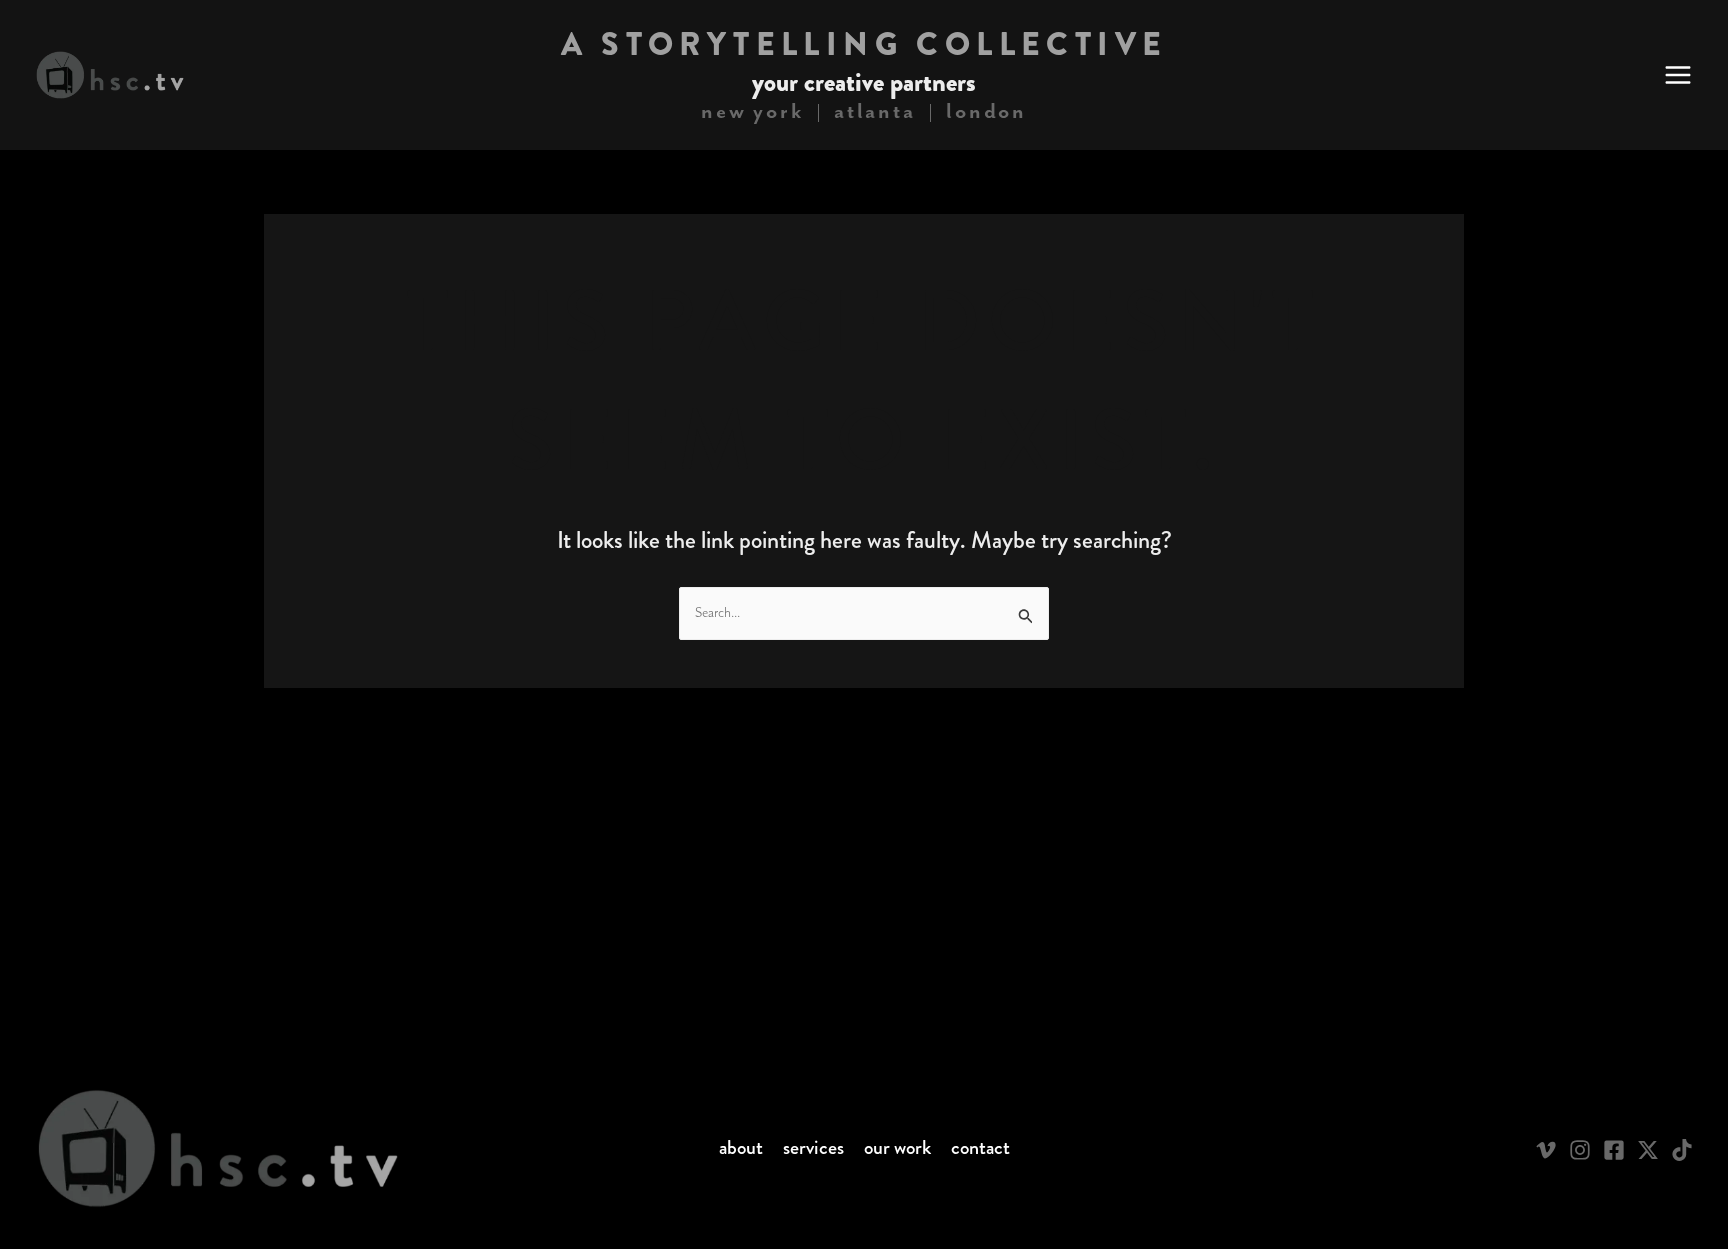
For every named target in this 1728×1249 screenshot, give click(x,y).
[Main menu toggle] (1678, 75)
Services (813, 1148)
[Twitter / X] (1648, 1150)
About (741, 1148)
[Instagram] (1580, 1150)
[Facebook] (1614, 1150)
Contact (980, 1148)
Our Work (897, 1148)
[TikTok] (1682, 1150)
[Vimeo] (1546, 1150)
